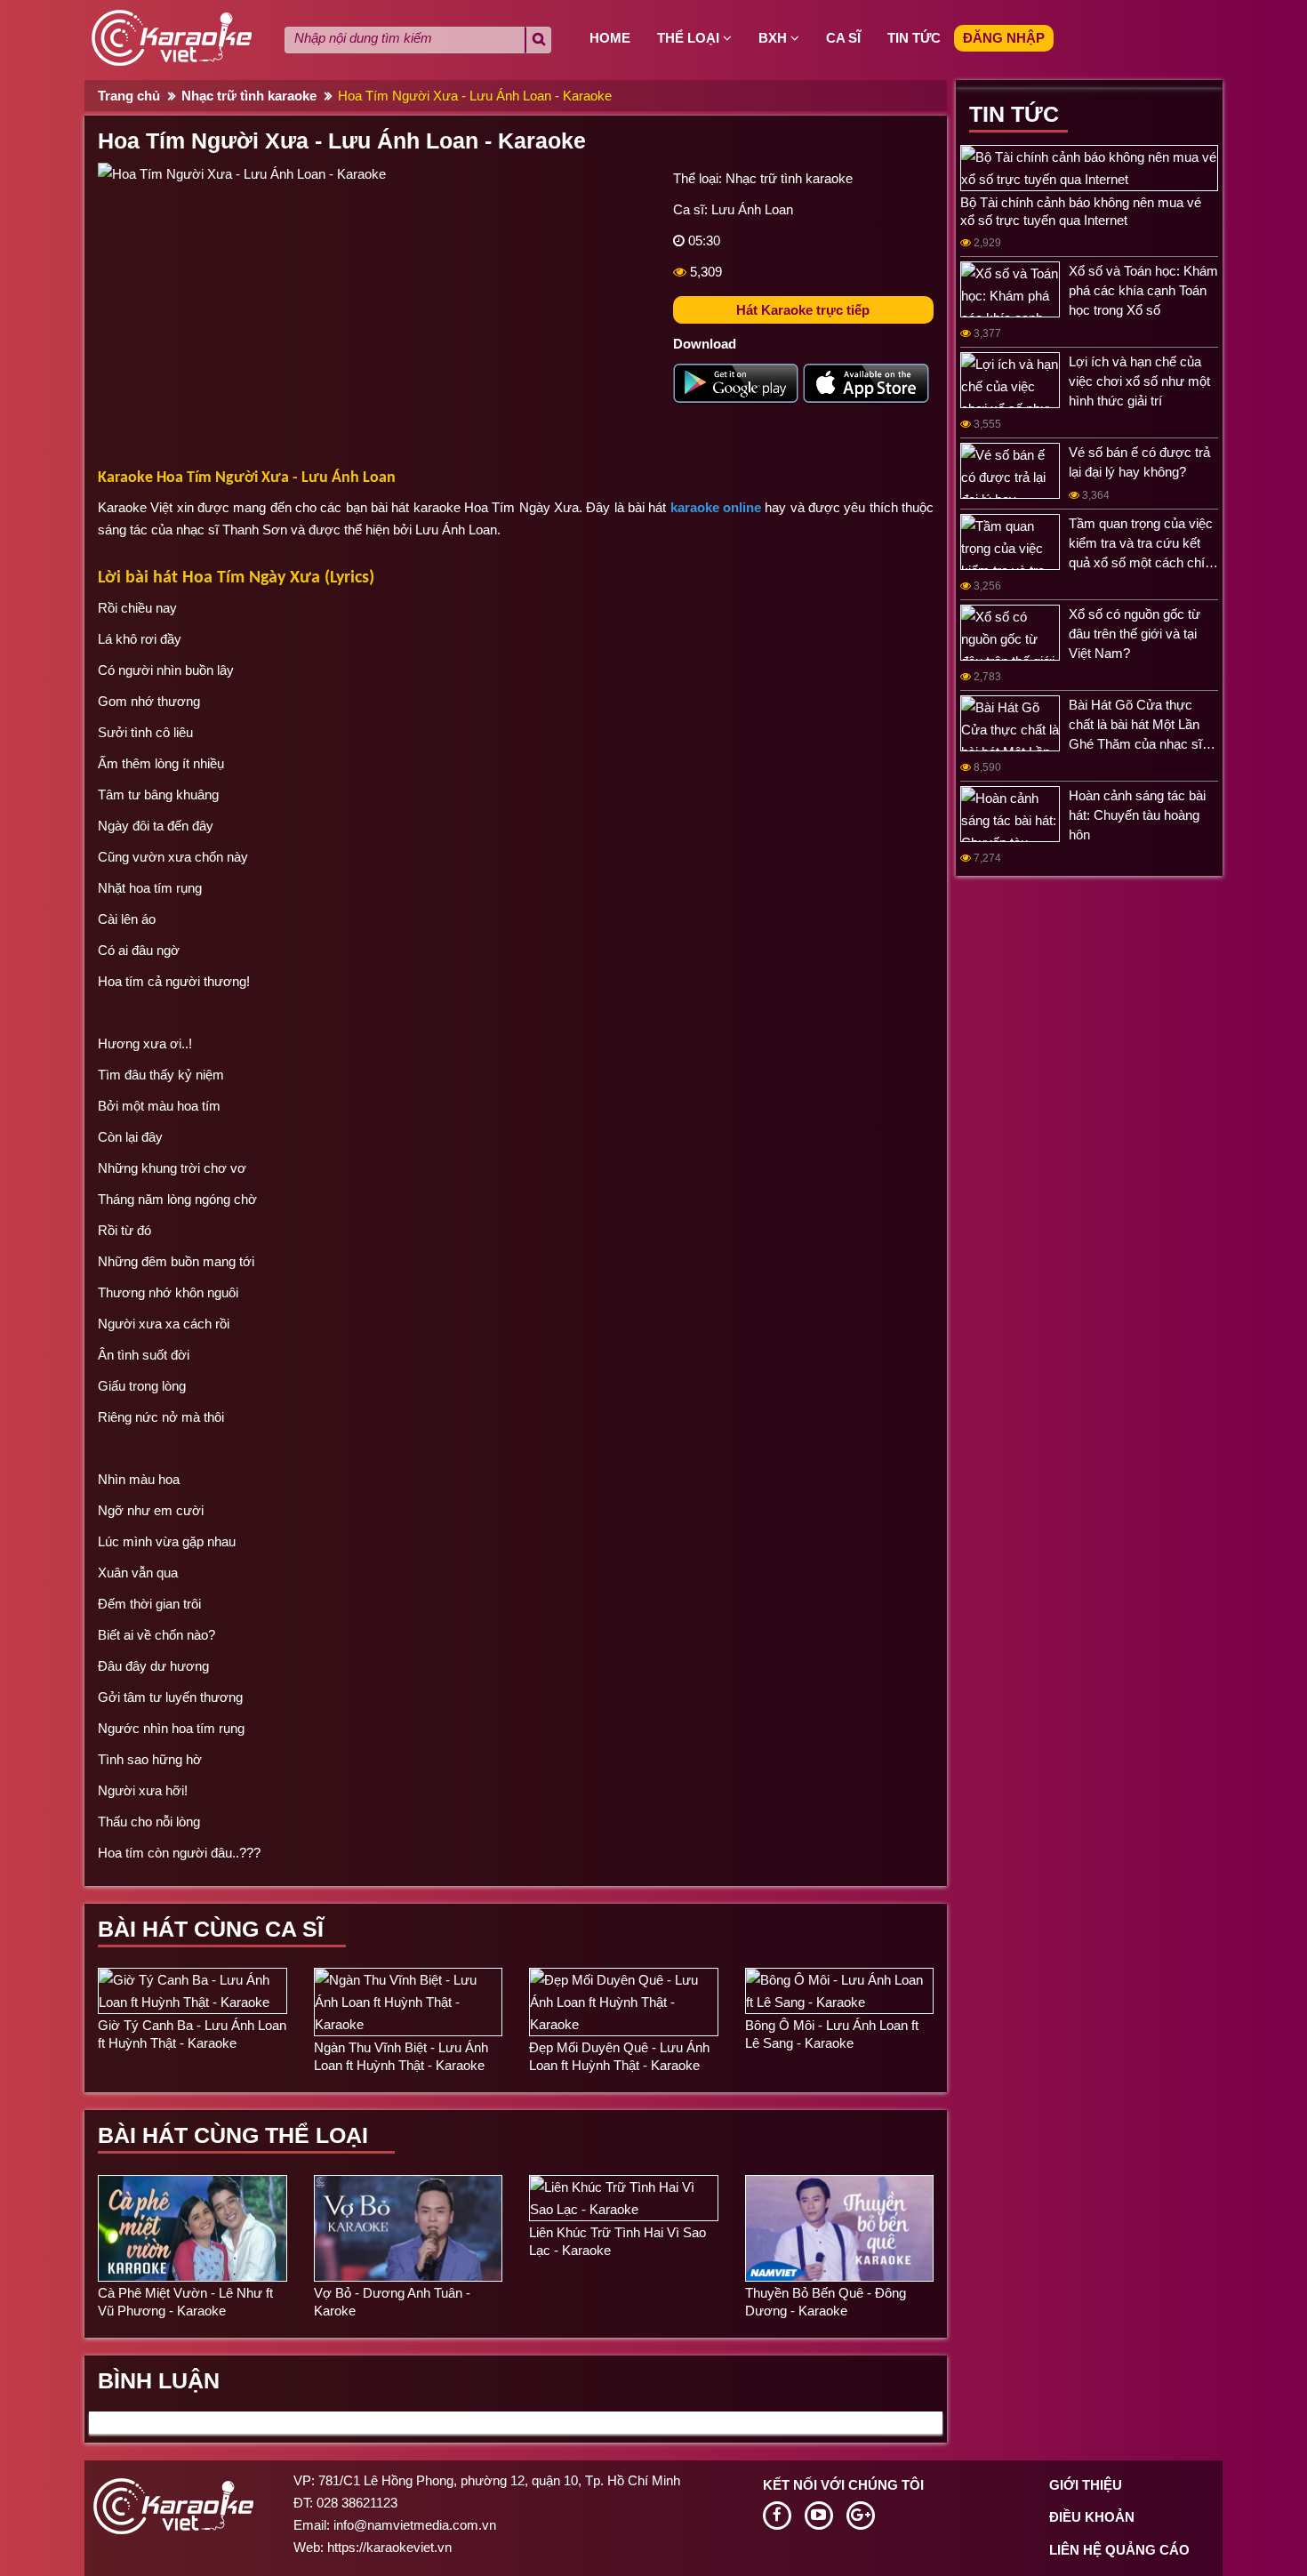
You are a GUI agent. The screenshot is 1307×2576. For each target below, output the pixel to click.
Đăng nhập (1004, 38)
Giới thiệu (1086, 2485)
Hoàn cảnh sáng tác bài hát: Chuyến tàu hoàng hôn (1137, 815)
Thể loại (690, 38)
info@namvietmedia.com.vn (415, 2525)
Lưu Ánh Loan (752, 209)
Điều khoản (1092, 2517)
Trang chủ (129, 96)
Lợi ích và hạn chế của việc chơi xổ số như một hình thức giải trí (1139, 381)
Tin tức (914, 38)
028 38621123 (357, 2503)
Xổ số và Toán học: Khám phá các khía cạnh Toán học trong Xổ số (1143, 290)
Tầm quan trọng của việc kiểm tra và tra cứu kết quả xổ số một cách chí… (1143, 543)
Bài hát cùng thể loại (233, 2135)
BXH (774, 38)
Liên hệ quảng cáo (1119, 2550)
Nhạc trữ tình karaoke (249, 96)
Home (610, 38)
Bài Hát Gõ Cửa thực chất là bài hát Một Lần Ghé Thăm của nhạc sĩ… (1142, 724)
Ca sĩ (843, 38)
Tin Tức (1014, 114)
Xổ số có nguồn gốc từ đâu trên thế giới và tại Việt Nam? (1135, 634)
